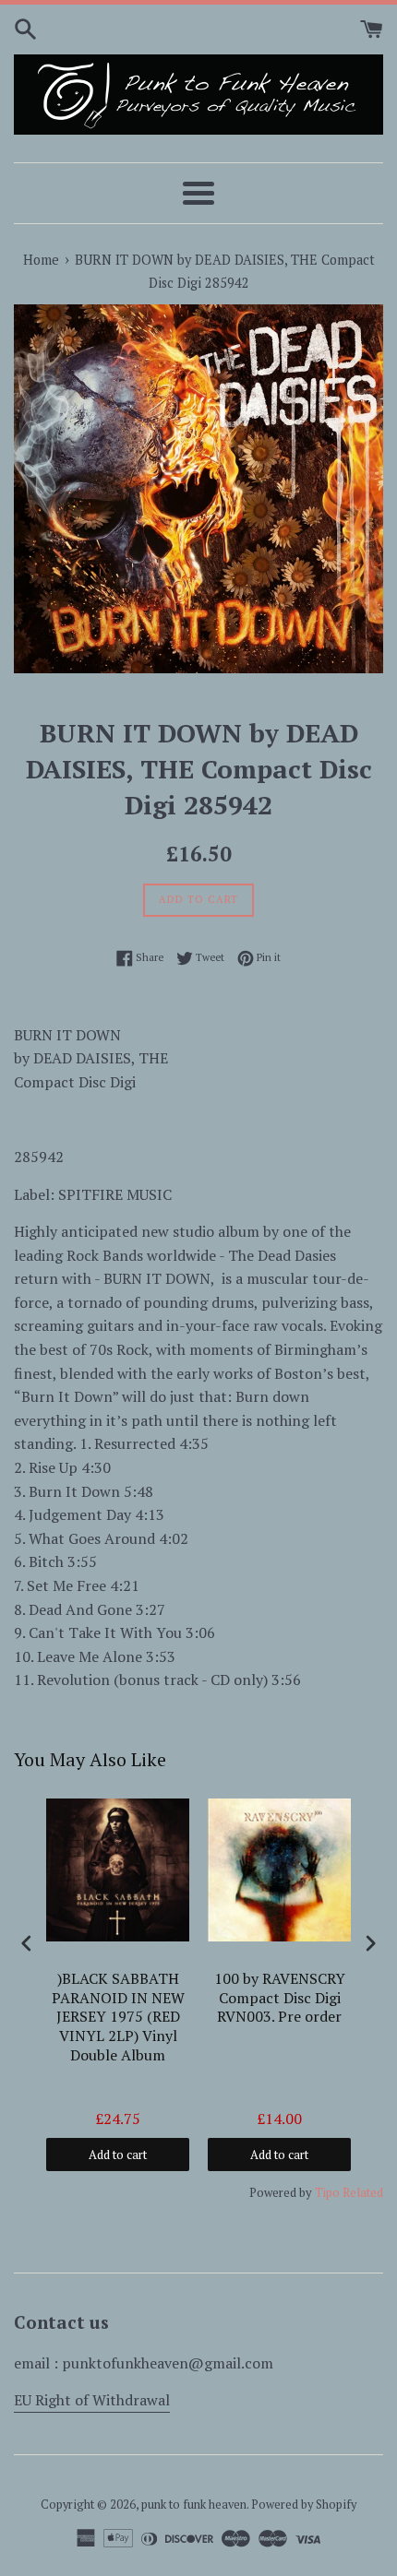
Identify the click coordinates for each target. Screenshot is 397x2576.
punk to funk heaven (194, 2505)
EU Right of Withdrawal (92, 2400)
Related (363, 2192)
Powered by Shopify (304, 2505)
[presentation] (27, 1943)
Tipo (327, 2192)
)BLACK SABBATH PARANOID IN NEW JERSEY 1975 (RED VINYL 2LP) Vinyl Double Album (118, 2017)
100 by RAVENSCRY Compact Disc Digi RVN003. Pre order (280, 1998)
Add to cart (118, 2155)
